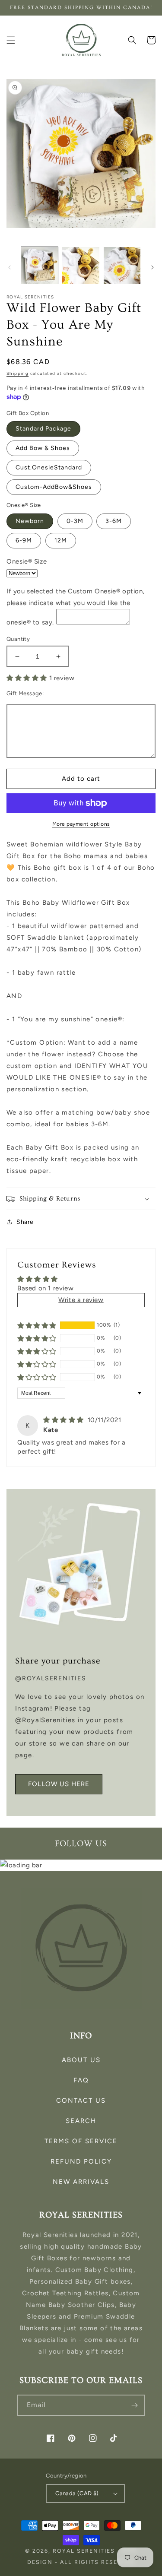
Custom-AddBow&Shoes (54, 487)
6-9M (24, 540)
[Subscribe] (134, 2405)
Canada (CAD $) (77, 2493)
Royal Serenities (84, 2551)
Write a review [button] (81, 1300)
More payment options (81, 824)
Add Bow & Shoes (43, 448)
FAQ (81, 2080)
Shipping (17, 373)
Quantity (18, 639)
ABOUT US (81, 2060)
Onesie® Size (27, 561)
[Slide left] (10, 267)
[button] (11, 40)
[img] (65, 1420)
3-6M (114, 521)
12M (61, 540)
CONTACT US (81, 2101)
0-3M (75, 521)
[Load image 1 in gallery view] (40, 265)
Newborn (30, 521)
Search (81, 2121)
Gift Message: (25, 693)
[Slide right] (152, 267)
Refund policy (81, 2161)
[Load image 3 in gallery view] (122, 265)
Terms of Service (81, 2141)
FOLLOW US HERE (59, 1784)
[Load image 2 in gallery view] (81, 265)
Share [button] (25, 1222)
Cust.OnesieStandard (49, 467)
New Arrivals (81, 2182)
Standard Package (43, 429)
